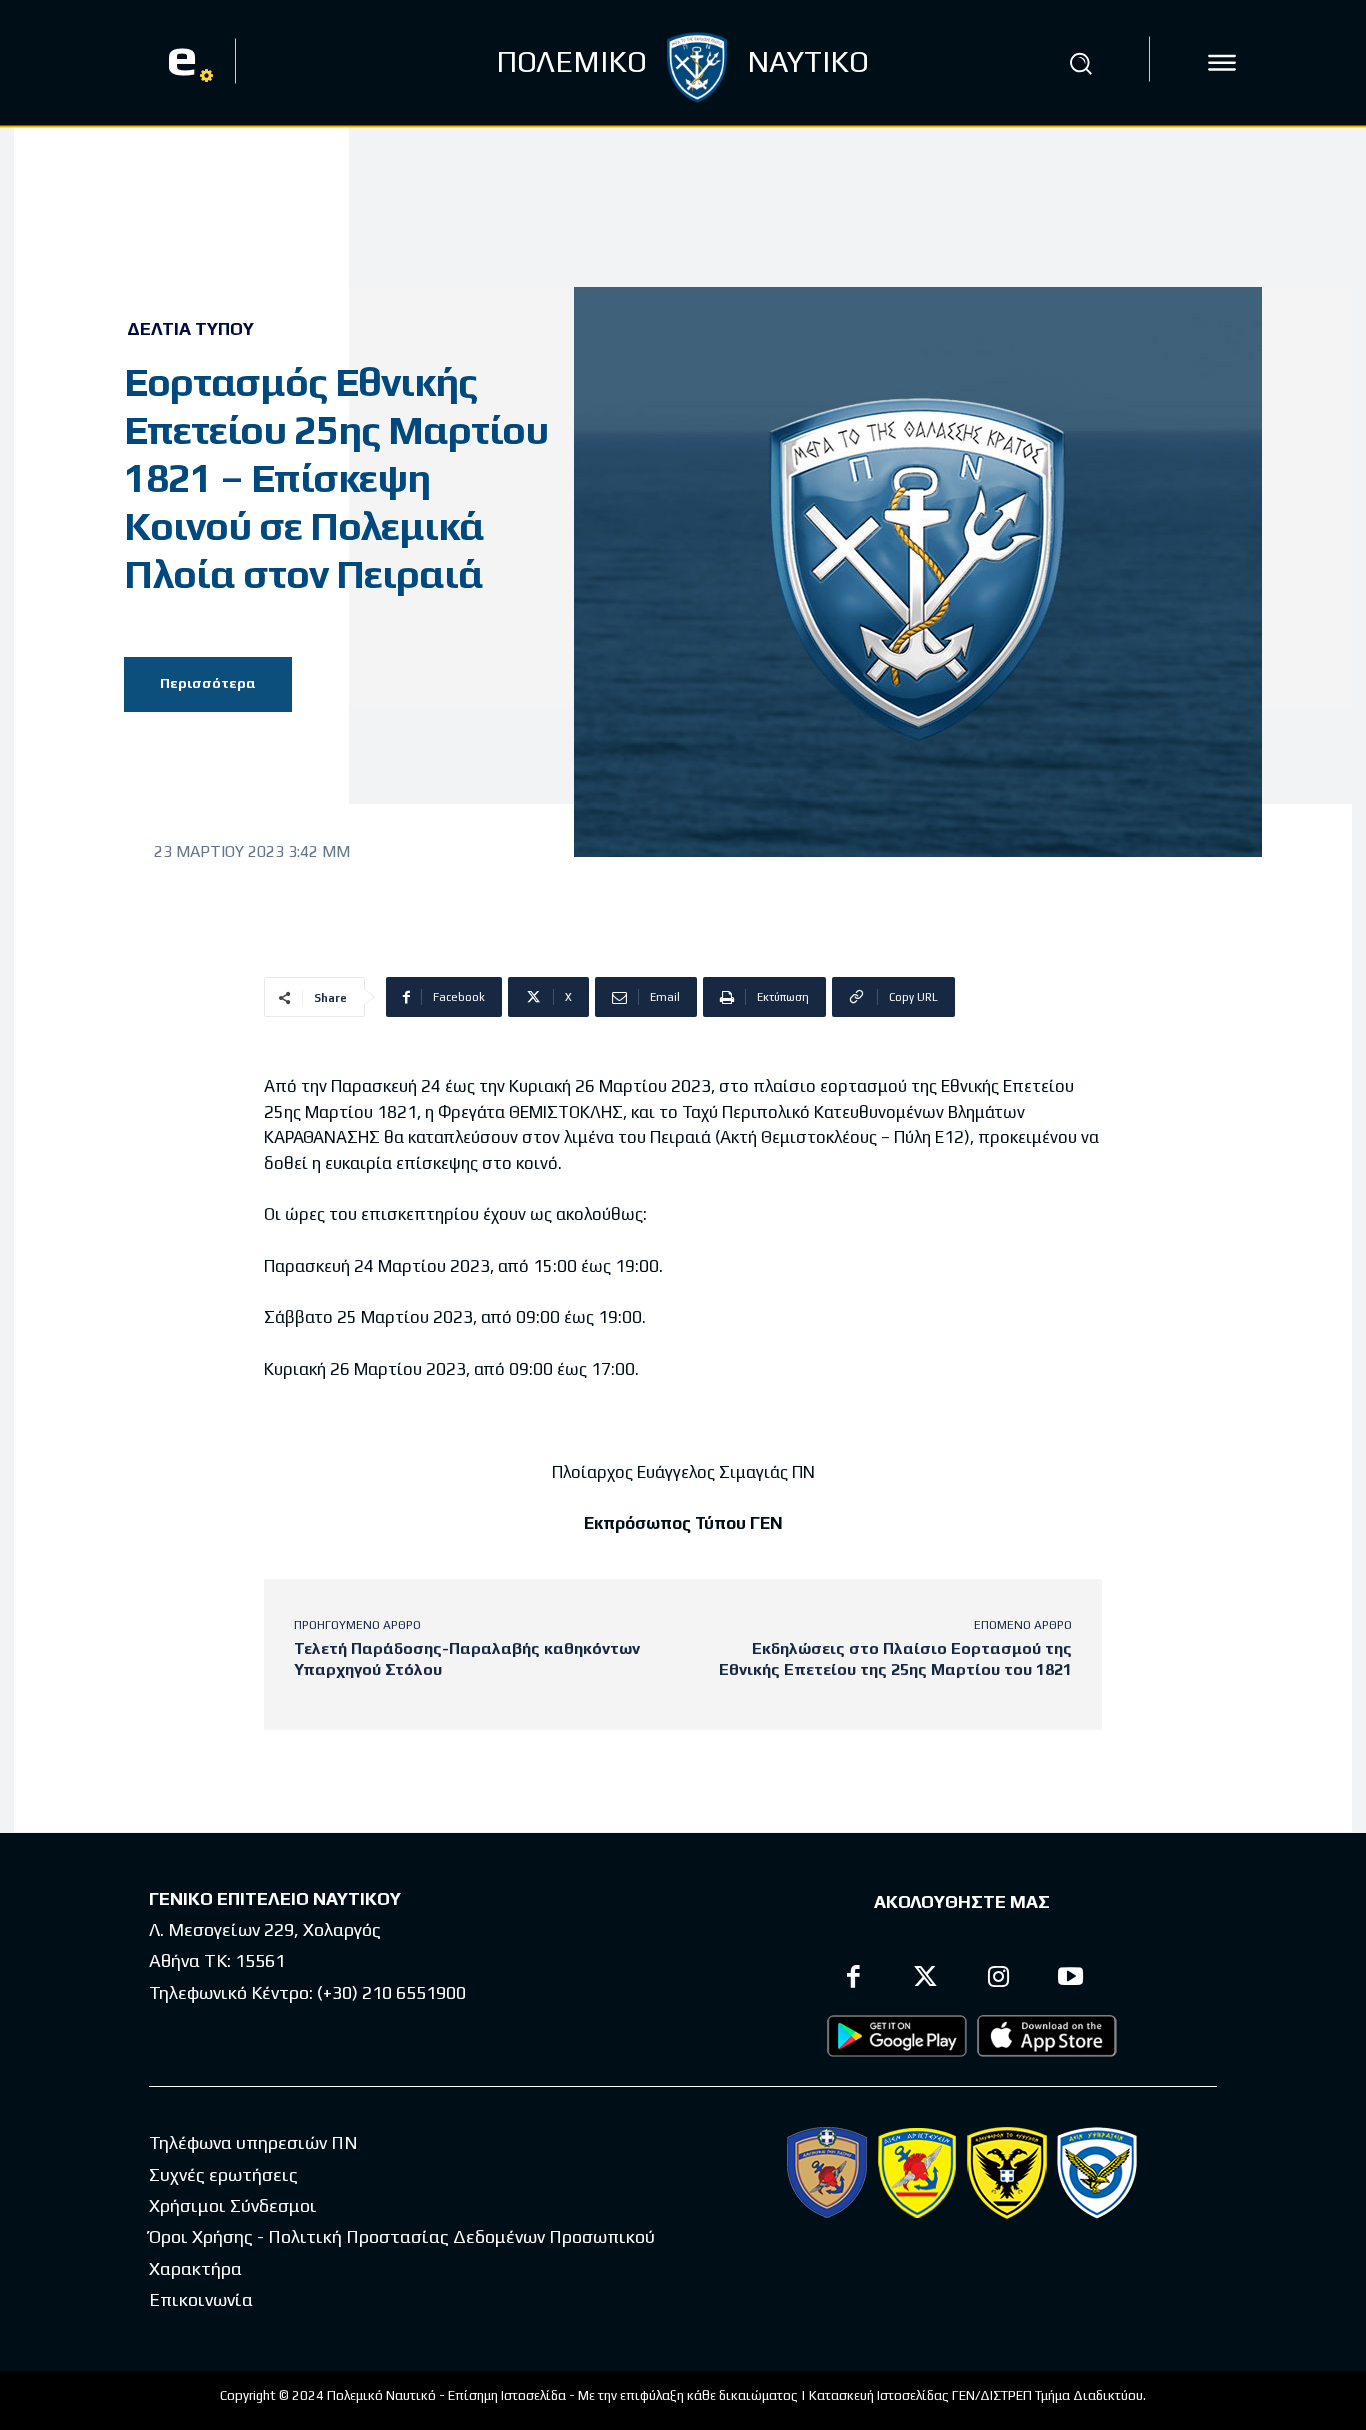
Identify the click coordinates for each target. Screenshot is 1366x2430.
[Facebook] (853, 1979)
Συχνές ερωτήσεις (223, 2174)
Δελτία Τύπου (190, 329)
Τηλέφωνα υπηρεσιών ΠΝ (253, 2142)
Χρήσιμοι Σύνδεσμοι (233, 2205)
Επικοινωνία (201, 2299)
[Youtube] (1071, 1979)
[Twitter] (926, 1979)
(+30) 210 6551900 (391, 1992)
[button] (1081, 63)
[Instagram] (998, 1979)
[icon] (1222, 63)
